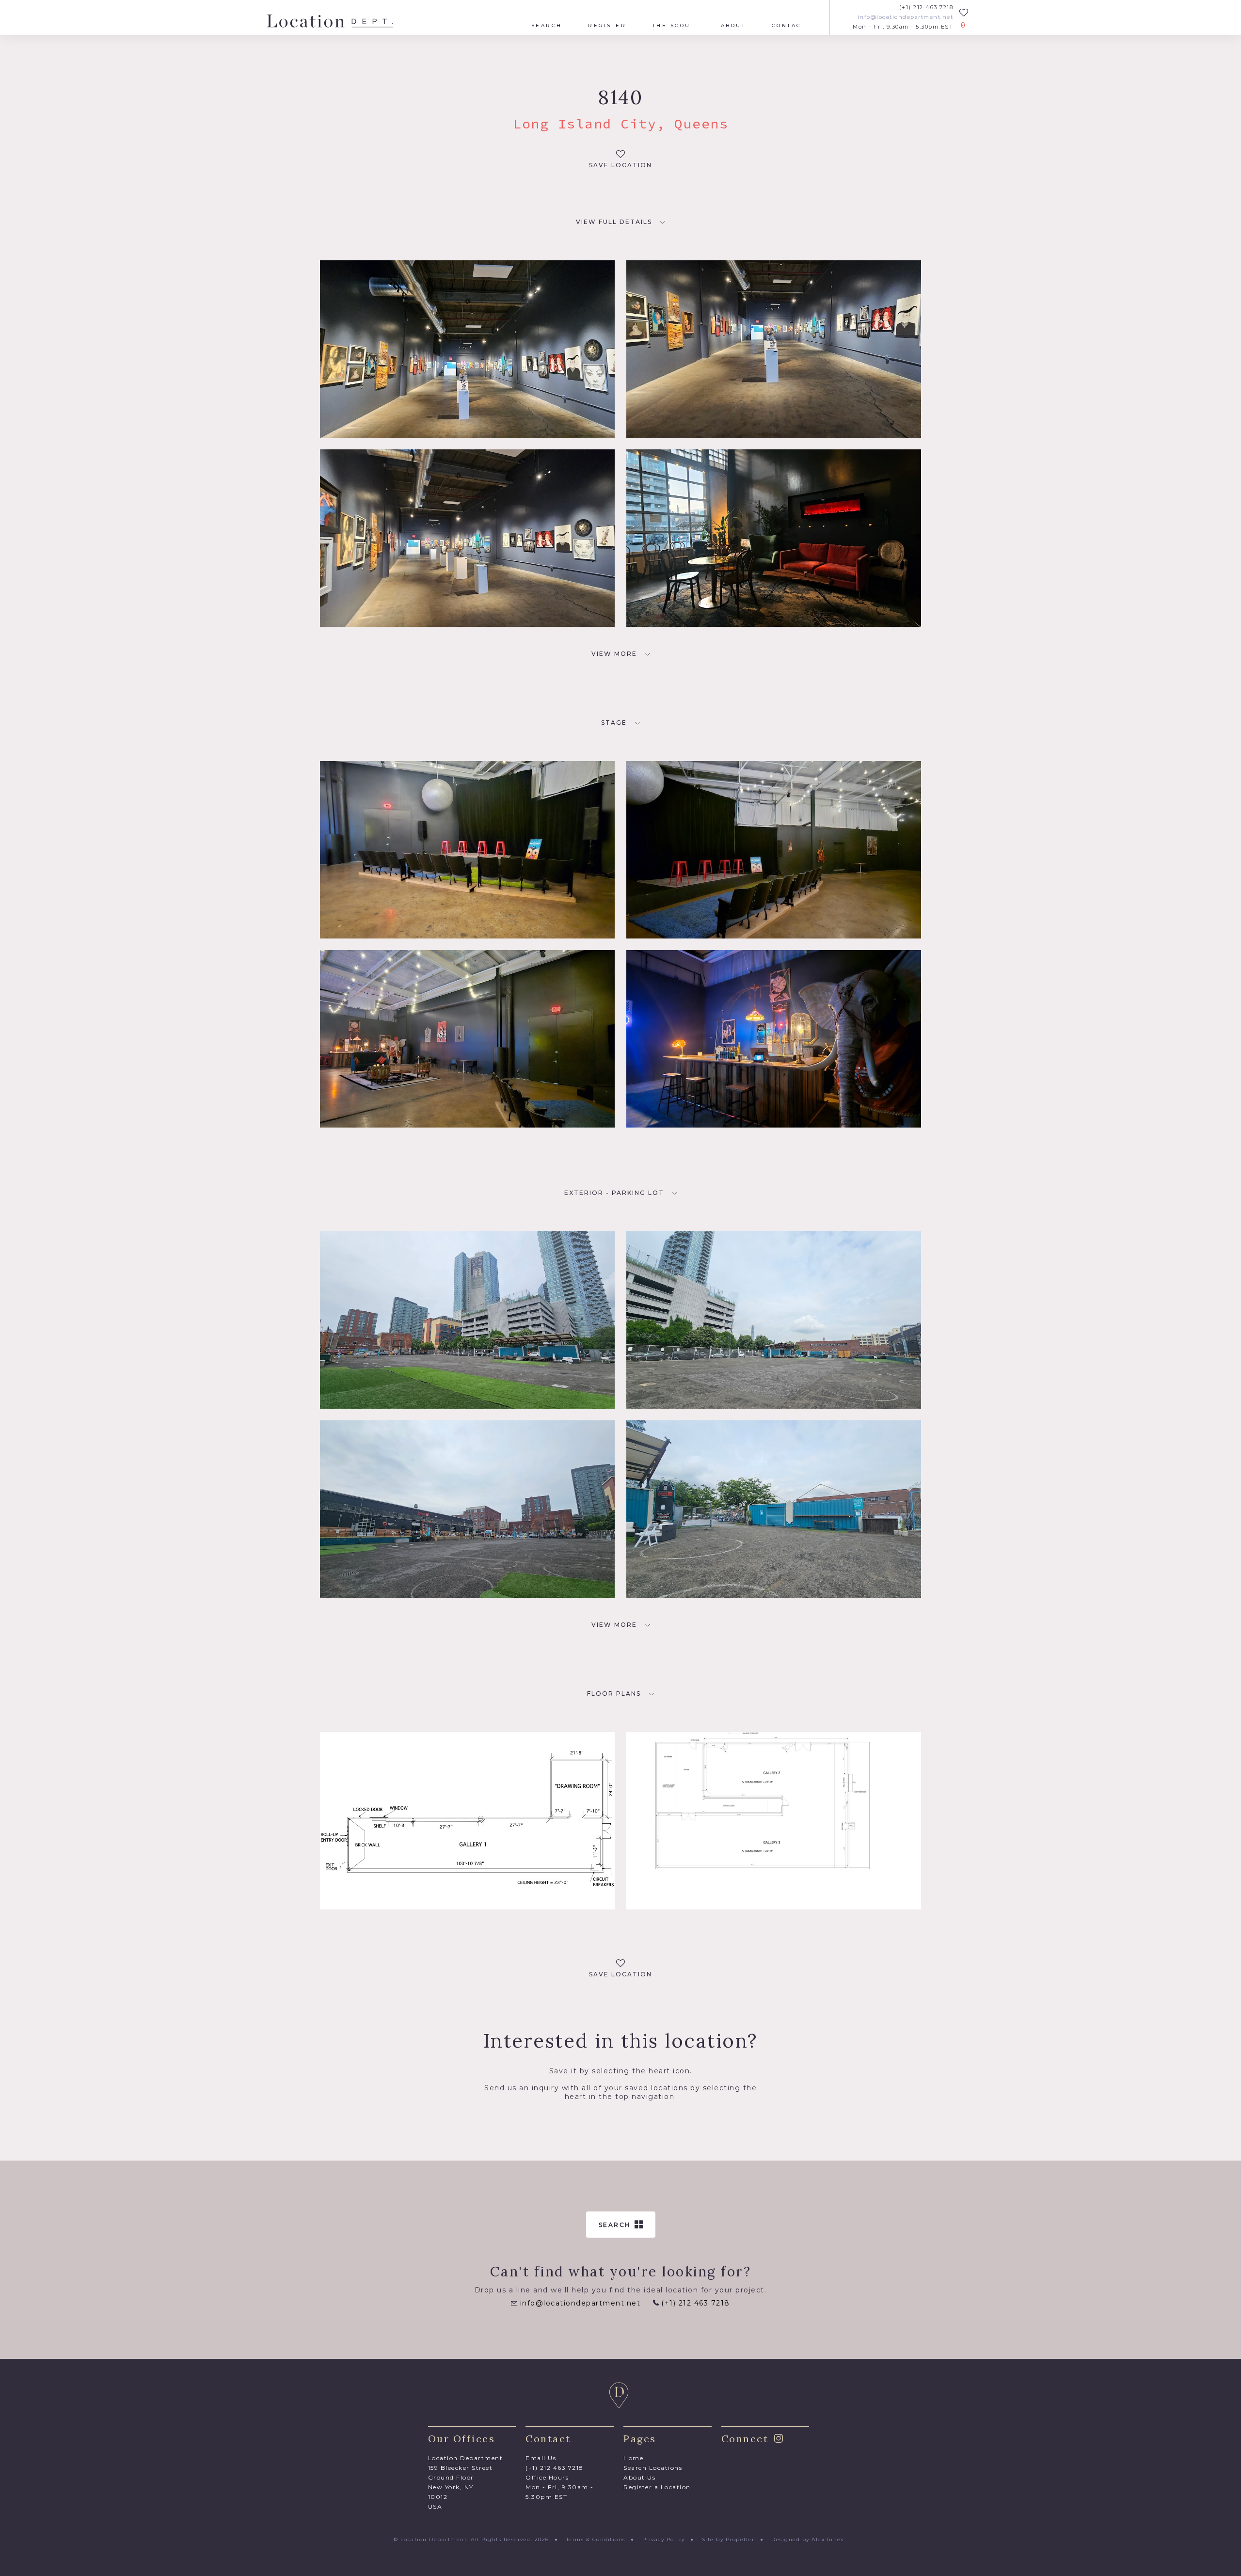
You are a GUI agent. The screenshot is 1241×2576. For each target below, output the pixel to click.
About (733, 26)
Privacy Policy (664, 2539)
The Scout (674, 26)
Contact (789, 26)
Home (633, 2458)
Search (547, 26)
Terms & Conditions (596, 2539)
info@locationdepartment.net (905, 17)
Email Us (541, 2458)
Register (607, 26)
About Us (639, 2477)
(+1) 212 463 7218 (926, 8)
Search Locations (653, 2468)
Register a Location (657, 2487)
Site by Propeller (728, 2539)
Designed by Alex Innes (807, 2539)
